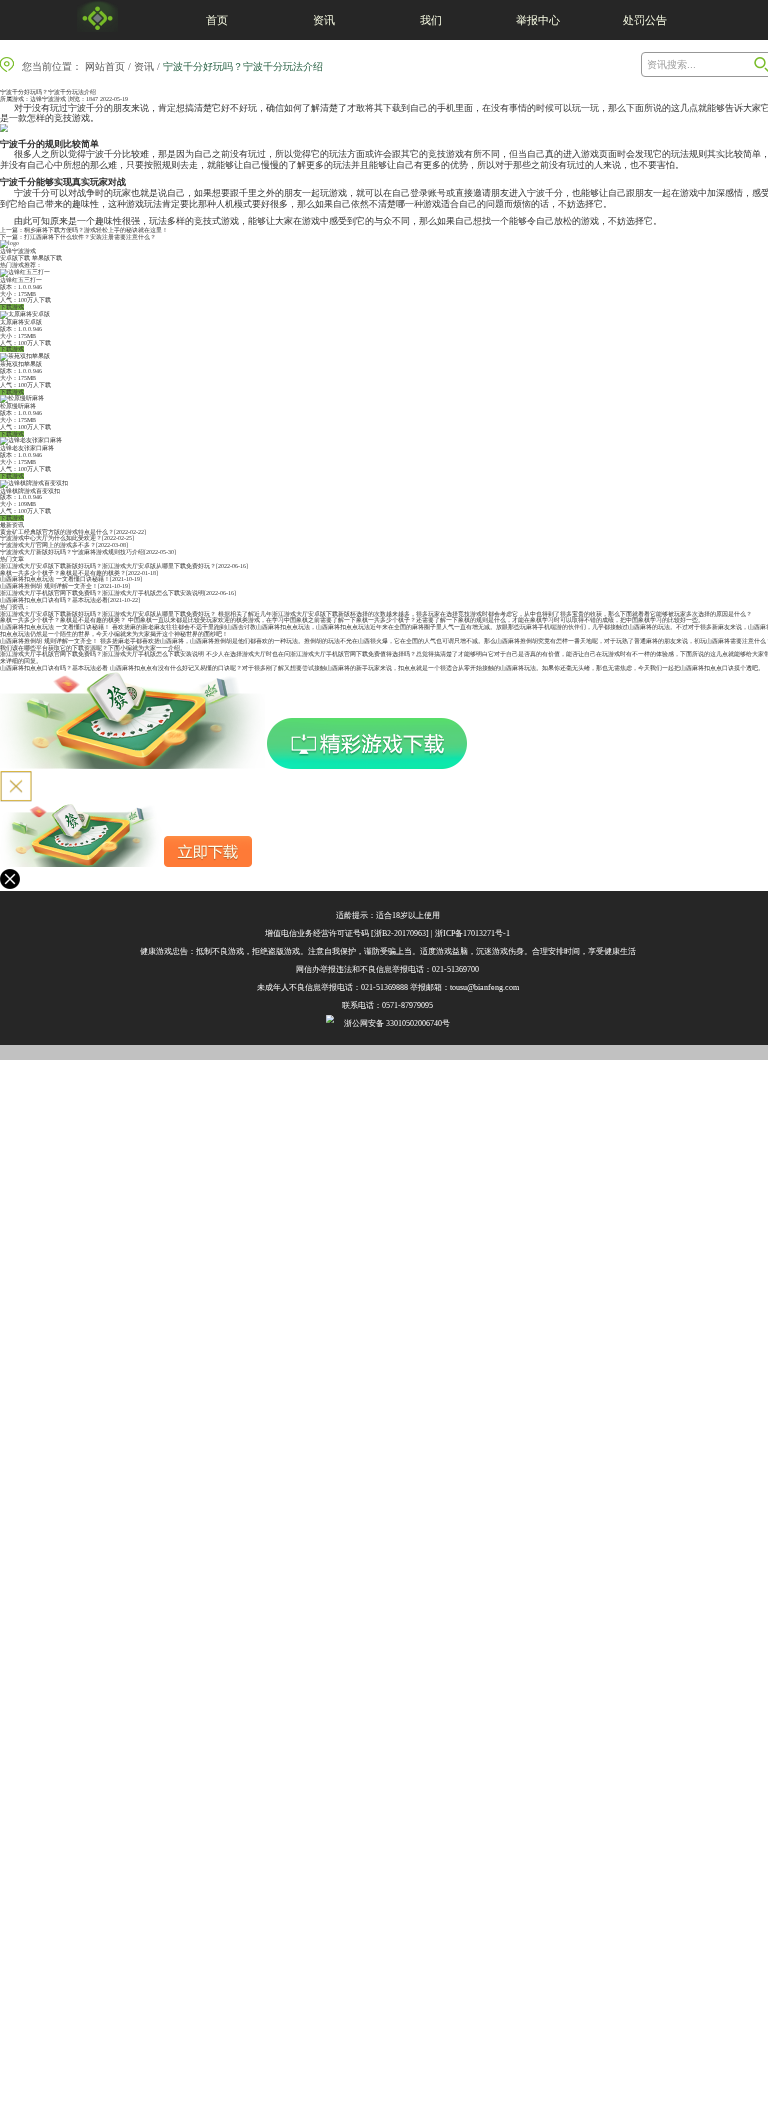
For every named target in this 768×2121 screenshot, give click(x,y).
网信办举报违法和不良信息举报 (352, 969)
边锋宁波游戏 (48, 99)
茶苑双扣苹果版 (21, 364)
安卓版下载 (15, 258)
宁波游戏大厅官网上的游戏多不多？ (48, 545)
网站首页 (105, 66)
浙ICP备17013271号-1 (472, 933)
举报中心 (538, 20)
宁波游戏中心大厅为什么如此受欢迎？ (51, 538)
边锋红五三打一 (21, 280)
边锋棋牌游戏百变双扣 (30, 491)
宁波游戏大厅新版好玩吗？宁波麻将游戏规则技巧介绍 (72, 552)
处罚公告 (645, 20)
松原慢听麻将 (18, 406)
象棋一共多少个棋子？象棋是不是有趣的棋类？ (63, 573)
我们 (431, 20)
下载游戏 (12, 307)
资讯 (324, 20)
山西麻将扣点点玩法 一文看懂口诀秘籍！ (55, 579)
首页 (217, 20)
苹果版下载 (47, 258)
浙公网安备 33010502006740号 (397, 1023)
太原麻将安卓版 (21, 322)
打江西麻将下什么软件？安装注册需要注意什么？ (90, 237)
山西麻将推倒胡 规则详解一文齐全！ (49, 586)
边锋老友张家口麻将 (27, 448)
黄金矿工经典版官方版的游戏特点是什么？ (57, 532)
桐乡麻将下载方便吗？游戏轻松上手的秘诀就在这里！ (96, 230)
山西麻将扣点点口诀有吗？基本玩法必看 (54, 600)
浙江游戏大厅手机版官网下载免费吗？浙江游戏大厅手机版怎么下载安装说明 (102, 593)
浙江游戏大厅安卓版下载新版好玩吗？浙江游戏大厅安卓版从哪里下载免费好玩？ (108, 566)
